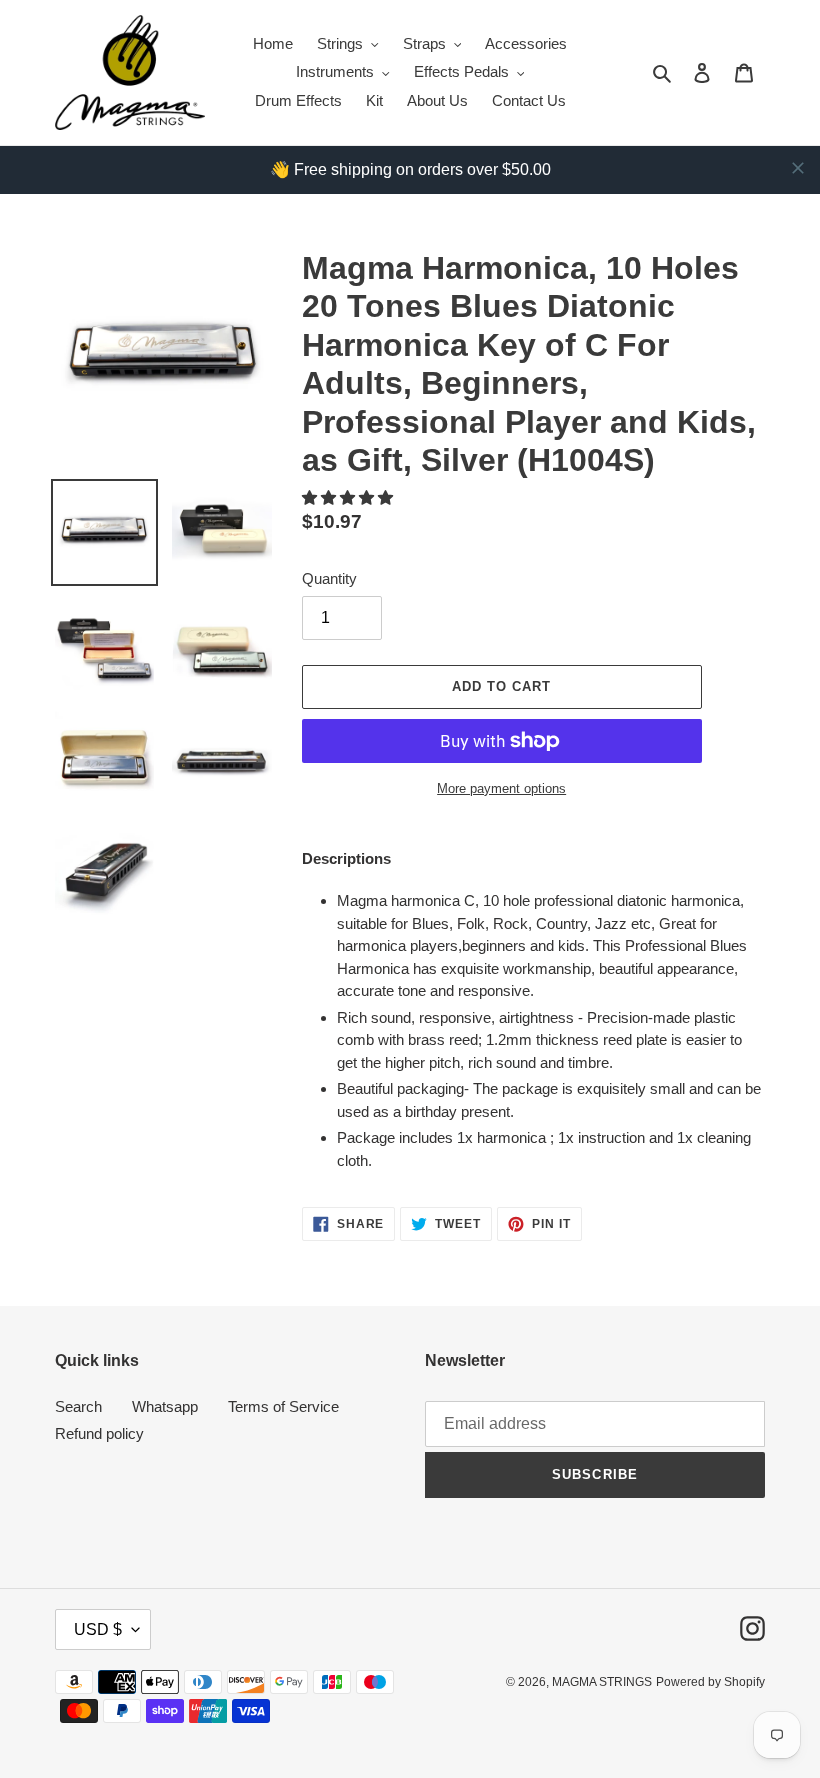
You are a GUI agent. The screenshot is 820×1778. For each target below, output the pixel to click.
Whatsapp (165, 1406)
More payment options (501, 788)
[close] (798, 168)
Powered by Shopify (710, 1682)
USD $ (98, 1629)
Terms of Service (283, 1406)
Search (78, 1406)
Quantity (329, 578)
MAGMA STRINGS (602, 1682)
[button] (349, 497)
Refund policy (99, 1433)
